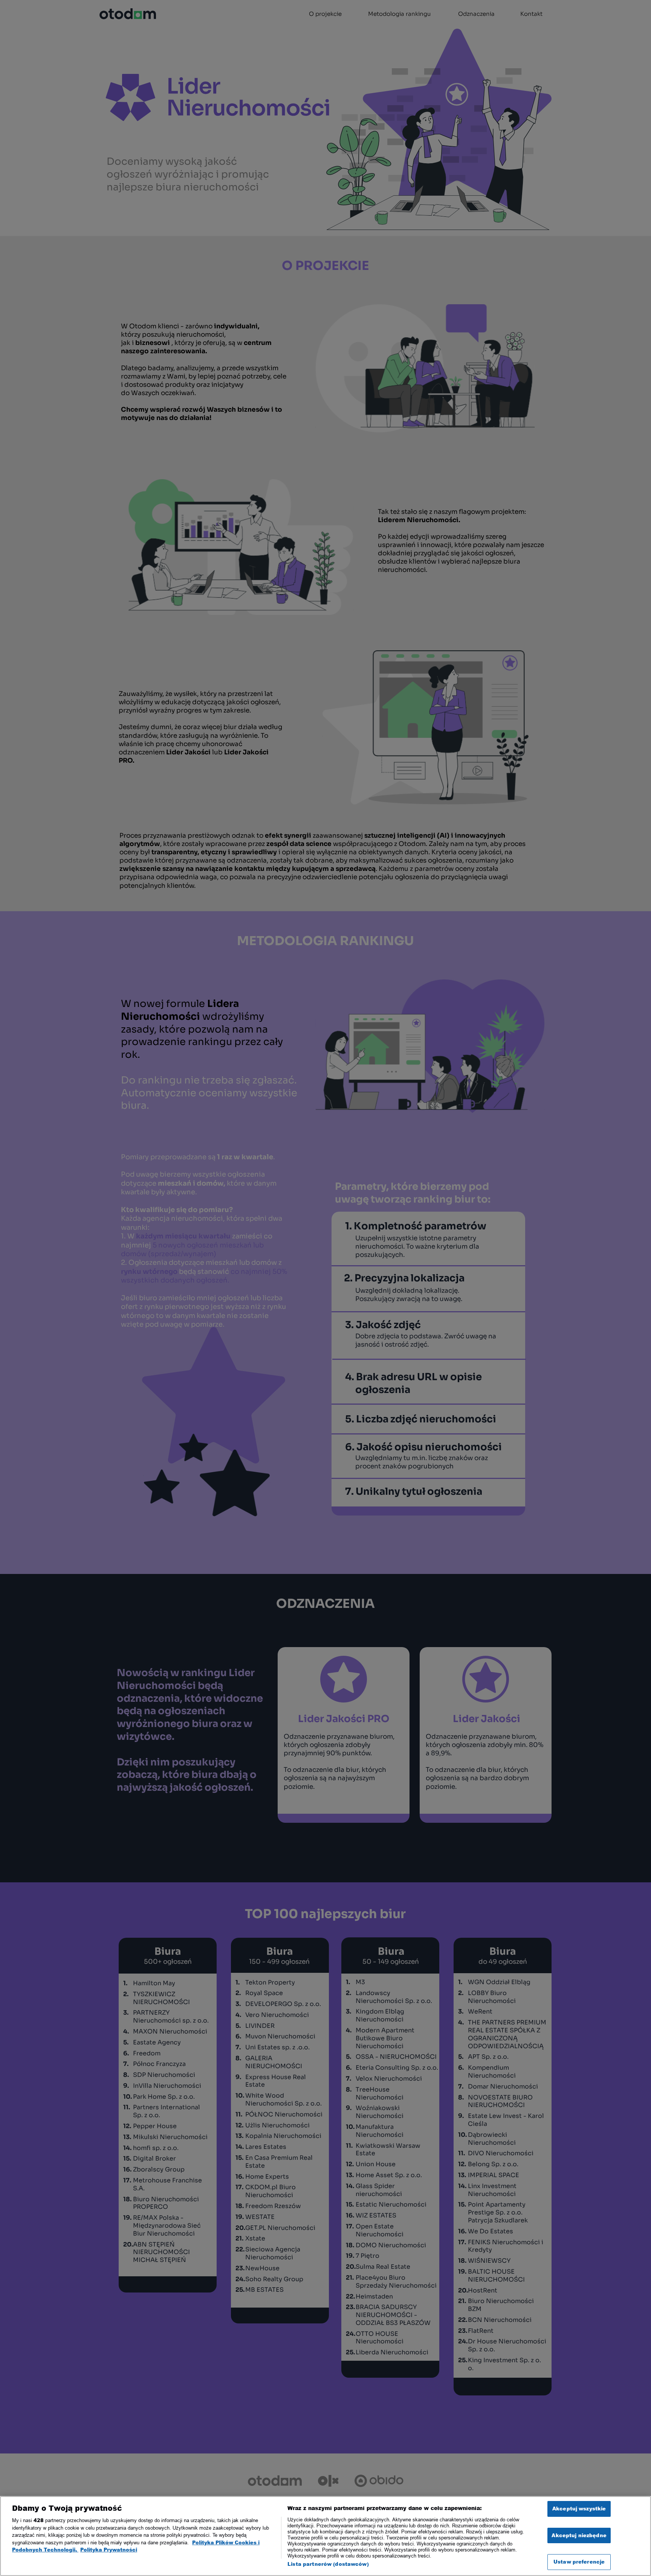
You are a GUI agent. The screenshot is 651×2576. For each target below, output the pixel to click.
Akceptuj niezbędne (579, 2535)
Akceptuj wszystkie (579, 2509)
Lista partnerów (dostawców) (328, 2564)
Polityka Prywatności (109, 2550)
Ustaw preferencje (579, 2562)
